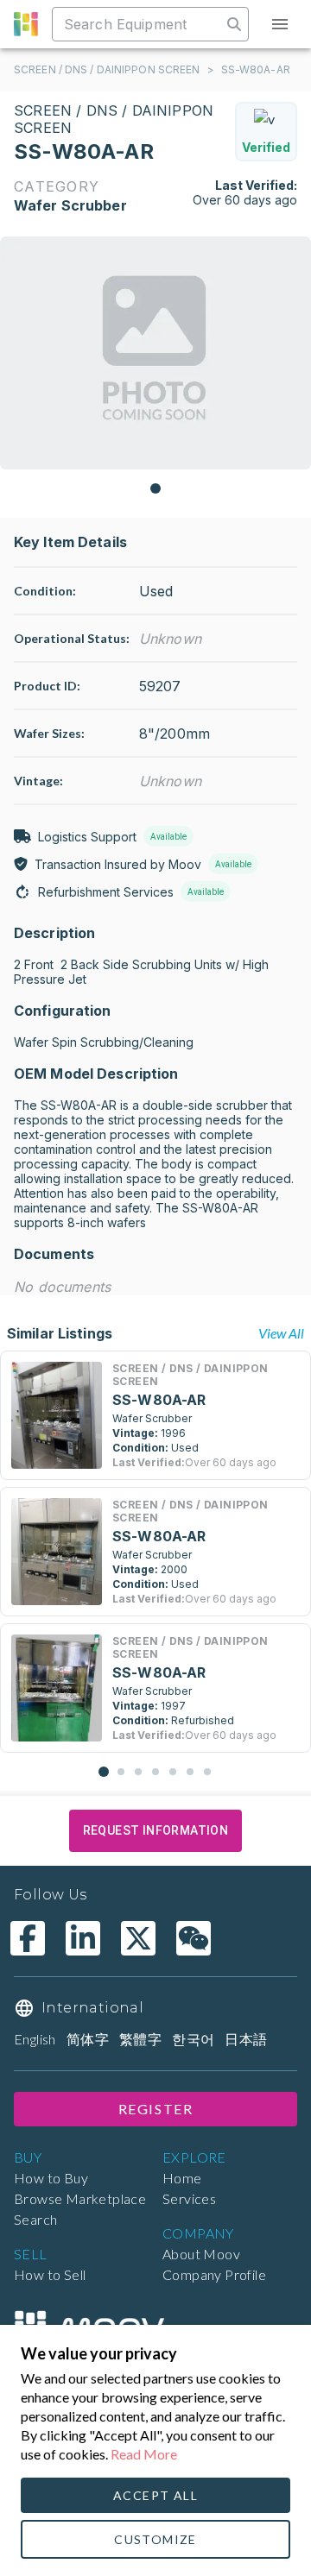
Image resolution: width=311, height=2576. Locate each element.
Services (189, 2198)
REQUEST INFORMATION (156, 1830)
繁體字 (140, 2039)
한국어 (193, 2039)
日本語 (246, 2039)
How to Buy (51, 2178)
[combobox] (139, 24)
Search (35, 2219)
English (35, 2039)
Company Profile (214, 2274)
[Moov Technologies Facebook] (28, 1938)
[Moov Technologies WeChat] (194, 1938)
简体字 (88, 2039)
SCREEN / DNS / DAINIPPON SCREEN (107, 69)
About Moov (201, 2254)
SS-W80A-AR (256, 69)
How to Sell (50, 2274)
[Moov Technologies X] (138, 1938)
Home (182, 2178)
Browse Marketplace (80, 2198)
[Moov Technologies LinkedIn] (83, 1938)
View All (281, 1333)
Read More (144, 2454)
